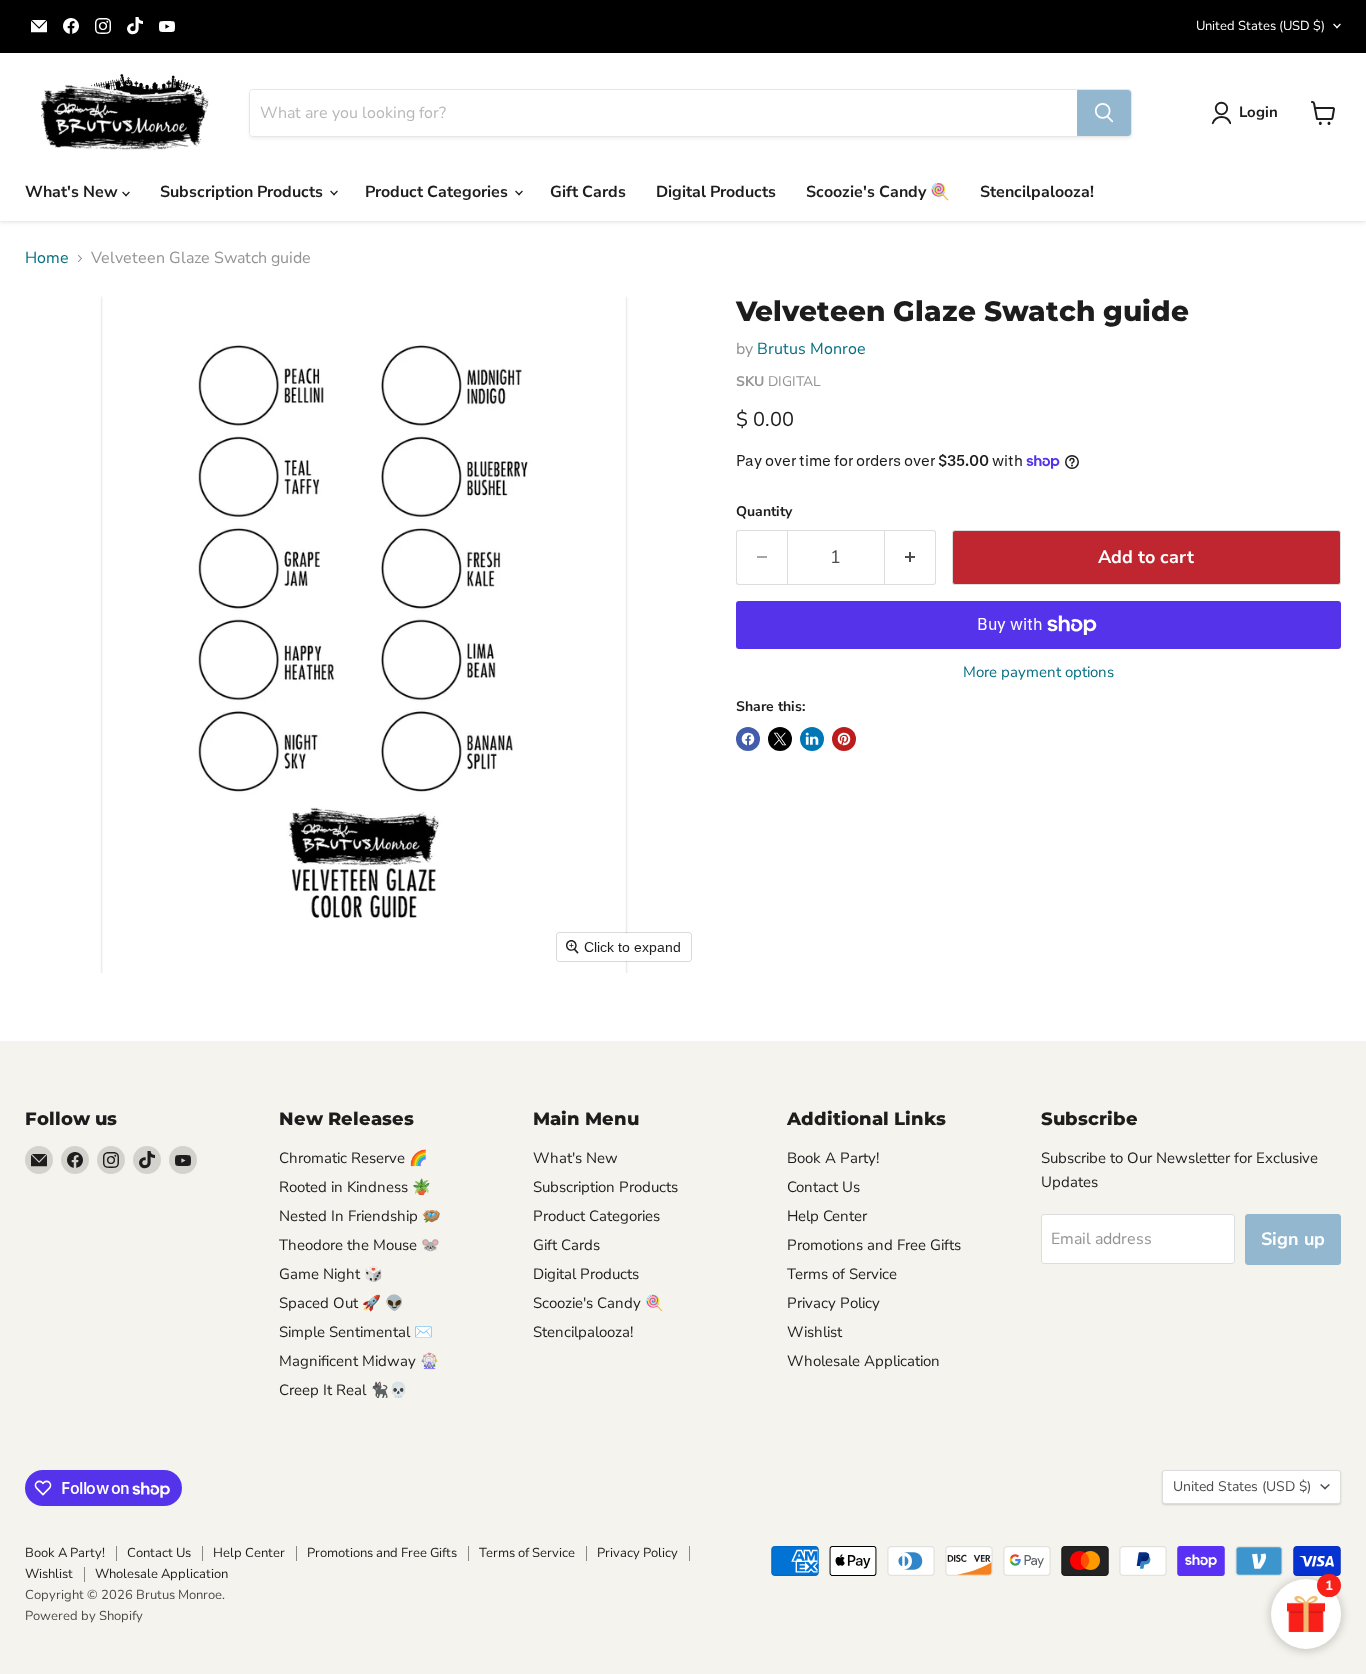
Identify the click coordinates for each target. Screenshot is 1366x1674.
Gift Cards (588, 192)
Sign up (1293, 1239)
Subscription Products (243, 192)
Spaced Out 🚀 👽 (341, 1303)
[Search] (1104, 113)
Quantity (764, 512)
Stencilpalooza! (1037, 192)
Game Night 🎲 (331, 1274)
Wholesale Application (863, 1361)
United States (1260, 26)
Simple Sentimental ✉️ (356, 1332)
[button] (1248, 113)
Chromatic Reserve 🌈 (353, 1158)
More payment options (1038, 672)
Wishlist (814, 1332)
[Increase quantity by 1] (910, 557)
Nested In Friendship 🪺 (360, 1216)
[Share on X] (780, 739)
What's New (73, 192)
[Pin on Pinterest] (844, 739)
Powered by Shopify (84, 1616)
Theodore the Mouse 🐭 (359, 1245)
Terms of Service (842, 1274)
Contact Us (823, 1187)
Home (47, 258)
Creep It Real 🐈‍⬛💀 (343, 1390)
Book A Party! (833, 1158)
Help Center (827, 1216)
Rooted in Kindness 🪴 (355, 1187)
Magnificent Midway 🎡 (359, 1361)
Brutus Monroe (811, 349)
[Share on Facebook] (748, 739)
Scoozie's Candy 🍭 (878, 192)
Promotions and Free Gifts (874, 1245)
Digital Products (716, 192)
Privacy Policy (833, 1303)
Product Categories (438, 192)
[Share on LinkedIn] (812, 739)
